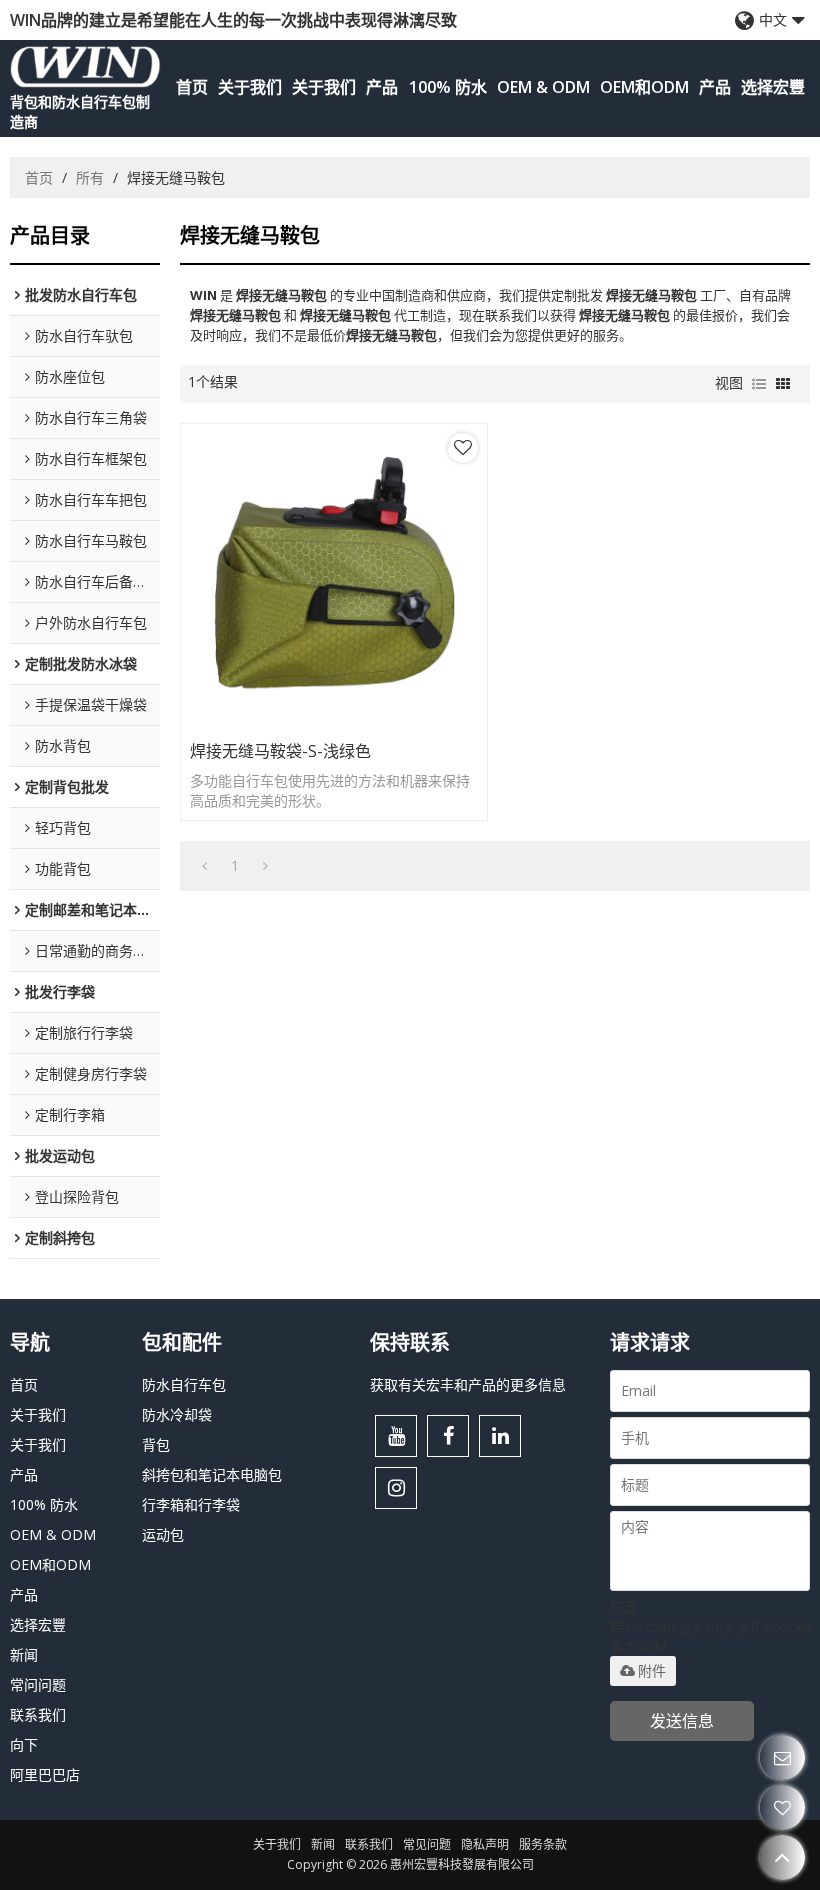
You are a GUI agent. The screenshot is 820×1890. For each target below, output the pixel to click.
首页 (192, 87)
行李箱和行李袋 (191, 1504)
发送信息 (682, 1721)
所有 (90, 177)
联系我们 (38, 1714)
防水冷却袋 (177, 1414)
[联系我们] (782, 1757)
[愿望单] (782, 1807)
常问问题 (38, 1684)
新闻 (24, 1654)
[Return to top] (782, 1857)
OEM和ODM (644, 87)
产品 (382, 87)
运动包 (163, 1534)
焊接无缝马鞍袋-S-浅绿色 (280, 751)
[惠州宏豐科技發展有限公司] (85, 66)
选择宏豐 (773, 87)
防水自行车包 (184, 1384)
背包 (156, 1444)
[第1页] (204, 866)
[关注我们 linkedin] (500, 1436)
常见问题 (427, 1844)
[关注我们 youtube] (396, 1436)
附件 (652, 1671)
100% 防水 (448, 87)
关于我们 (250, 87)
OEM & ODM (543, 87)
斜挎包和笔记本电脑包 (212, 1474)
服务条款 (543, 1844)
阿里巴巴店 (45, 1774)
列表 (759, 384)
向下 (24, 1744)
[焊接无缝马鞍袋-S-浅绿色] (334, 577)
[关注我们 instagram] (396, 1488)
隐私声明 (485, 1844)
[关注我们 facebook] (448, 1436)
